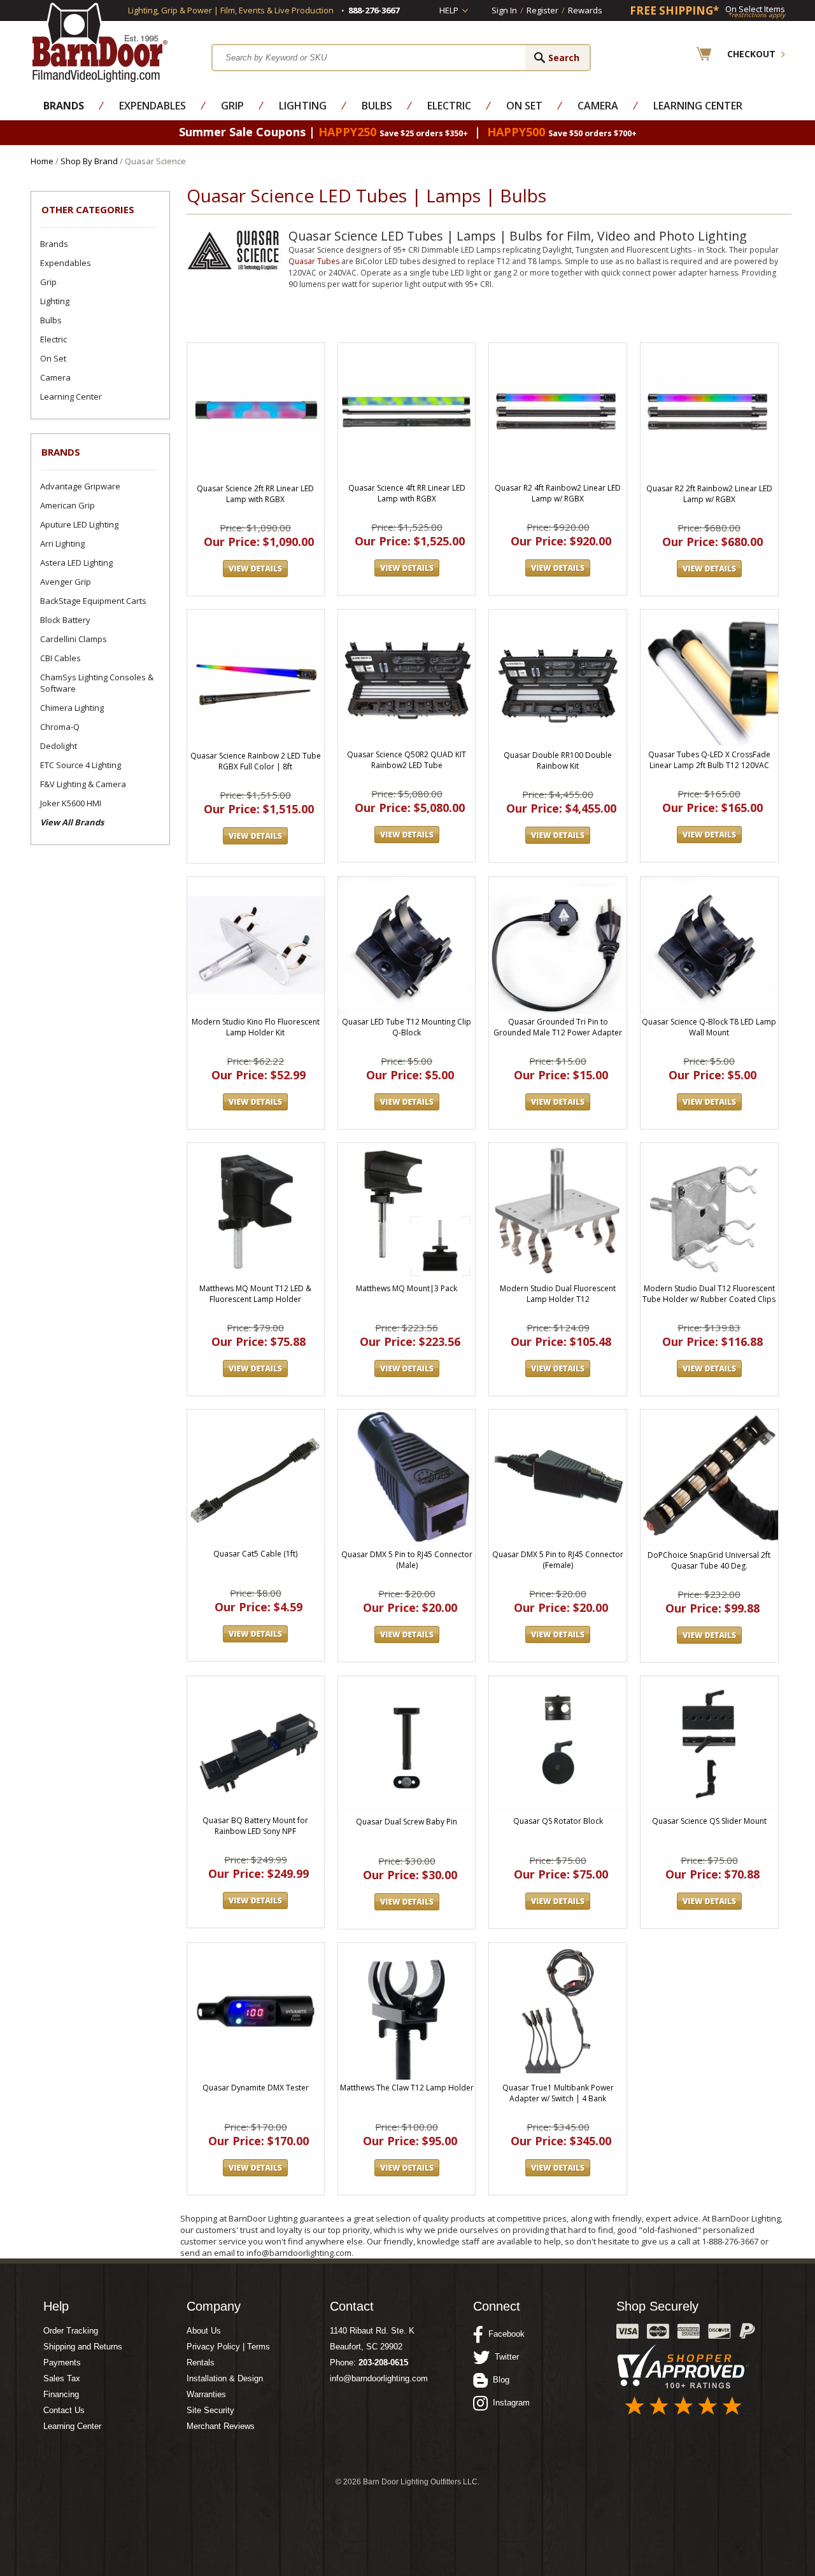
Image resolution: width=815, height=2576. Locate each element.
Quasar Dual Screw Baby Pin (407, 1822)
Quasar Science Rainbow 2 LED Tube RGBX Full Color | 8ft (256, 761)
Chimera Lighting (72, 708)
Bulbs (377, 106)
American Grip (67, 505)
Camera (598, 106)
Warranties (206, 2394)
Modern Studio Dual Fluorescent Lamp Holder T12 (558, 1294)
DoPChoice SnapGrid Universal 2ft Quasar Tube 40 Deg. (709, 1560)
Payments (62, 2362)
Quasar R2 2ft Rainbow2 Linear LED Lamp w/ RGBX (709, 494)
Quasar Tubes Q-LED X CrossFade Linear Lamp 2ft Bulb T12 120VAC (709, 760)
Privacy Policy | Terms (228, 2347)
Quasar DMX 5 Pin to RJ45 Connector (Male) (407, 1560)
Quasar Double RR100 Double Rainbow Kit (558, 760)
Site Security (210, 2410)
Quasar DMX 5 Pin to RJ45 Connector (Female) (558, 1560)
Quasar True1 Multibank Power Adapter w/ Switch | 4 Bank (558, 2093)
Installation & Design (225, 2378)
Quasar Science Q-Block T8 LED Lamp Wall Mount (709, 1027)
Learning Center (698, 106)
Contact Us (64, 2410)
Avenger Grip (66, 582)
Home (42, 161)
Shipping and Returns (83, 2347)
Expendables (152, 106)
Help (449, 10)
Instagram (509, 2403)
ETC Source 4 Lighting (81, 765)
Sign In (504, 10)
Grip (232, 106)
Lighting (303, 106)
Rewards (585, 10)
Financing (61, 2394)
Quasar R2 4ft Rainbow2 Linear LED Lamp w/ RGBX (558, 493)
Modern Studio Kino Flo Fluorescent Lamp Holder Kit (256, 1027)
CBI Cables (60, 658)
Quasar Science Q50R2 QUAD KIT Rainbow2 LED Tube (407, 760)
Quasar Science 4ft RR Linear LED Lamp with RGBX (407, 493)
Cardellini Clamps (74, 639)
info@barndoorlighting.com (379, 2378)
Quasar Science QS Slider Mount (709, 1821)
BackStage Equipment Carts (93, 601)
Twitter (504, 2357)
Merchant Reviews (221, 2426)
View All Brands (72, 822)
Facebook (504, 2334)
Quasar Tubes (314, 261)
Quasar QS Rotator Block (558, 1821)
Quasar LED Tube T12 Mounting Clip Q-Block (407, 1027)
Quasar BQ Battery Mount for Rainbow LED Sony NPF (255, 1826)
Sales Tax (62, 2378)
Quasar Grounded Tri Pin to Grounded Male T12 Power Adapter (558, 1027)
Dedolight (59, 746)
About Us (204, 2331)
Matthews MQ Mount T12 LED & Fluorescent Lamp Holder (255, 1294)
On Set (524, 106)
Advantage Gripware (80, 486)
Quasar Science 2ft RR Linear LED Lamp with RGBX (255, 494)
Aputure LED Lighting (79, 524)
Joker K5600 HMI (71, 803)
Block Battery (65, 620)
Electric (449, 106)
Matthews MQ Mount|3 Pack (407, 1288)
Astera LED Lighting (76, 563)
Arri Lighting (62, 543)
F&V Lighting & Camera (83, 784)
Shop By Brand (89, 161)
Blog (499, 2380)
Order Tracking (71, 2331)
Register (542, 10)
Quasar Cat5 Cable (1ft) (255, 1554)
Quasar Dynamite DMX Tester (256, 2088)
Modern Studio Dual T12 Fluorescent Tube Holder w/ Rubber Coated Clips (709, 1294)
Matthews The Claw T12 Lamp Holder (407, 2088)
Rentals (201, 2362)
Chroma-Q (60, 727)
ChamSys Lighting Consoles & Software (97, 683)
